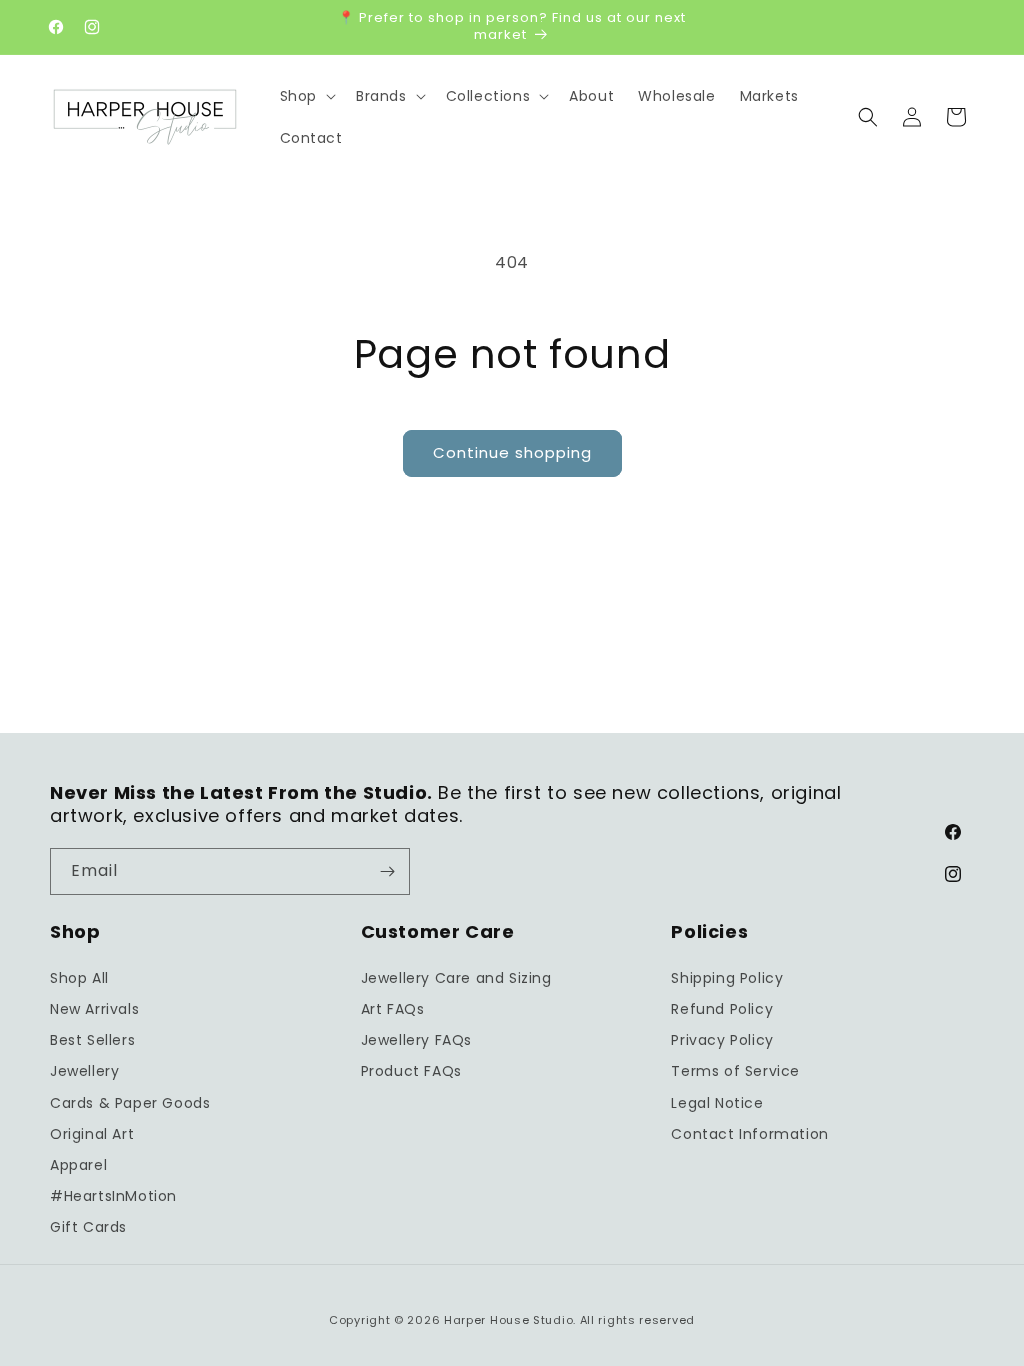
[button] (306, 96)
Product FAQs (411, 1071)
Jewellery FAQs (416, 1040)
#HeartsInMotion (113, 1196)
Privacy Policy (722, 1040)
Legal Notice (717, 1103)
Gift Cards (88, 1227)
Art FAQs (393, 1009)
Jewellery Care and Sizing (456, 978)
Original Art (92, 1134)
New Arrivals (94, 1009)
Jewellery (84, 1071)
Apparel (78, 1165)
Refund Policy (722, 1009)
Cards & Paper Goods (130, 1103)
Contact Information (749, 1134)
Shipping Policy (727, 978)
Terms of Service (735, 1071)
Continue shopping (512, 452)
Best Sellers (92, 1040)
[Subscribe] (387, 871)
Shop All (79, 978)
